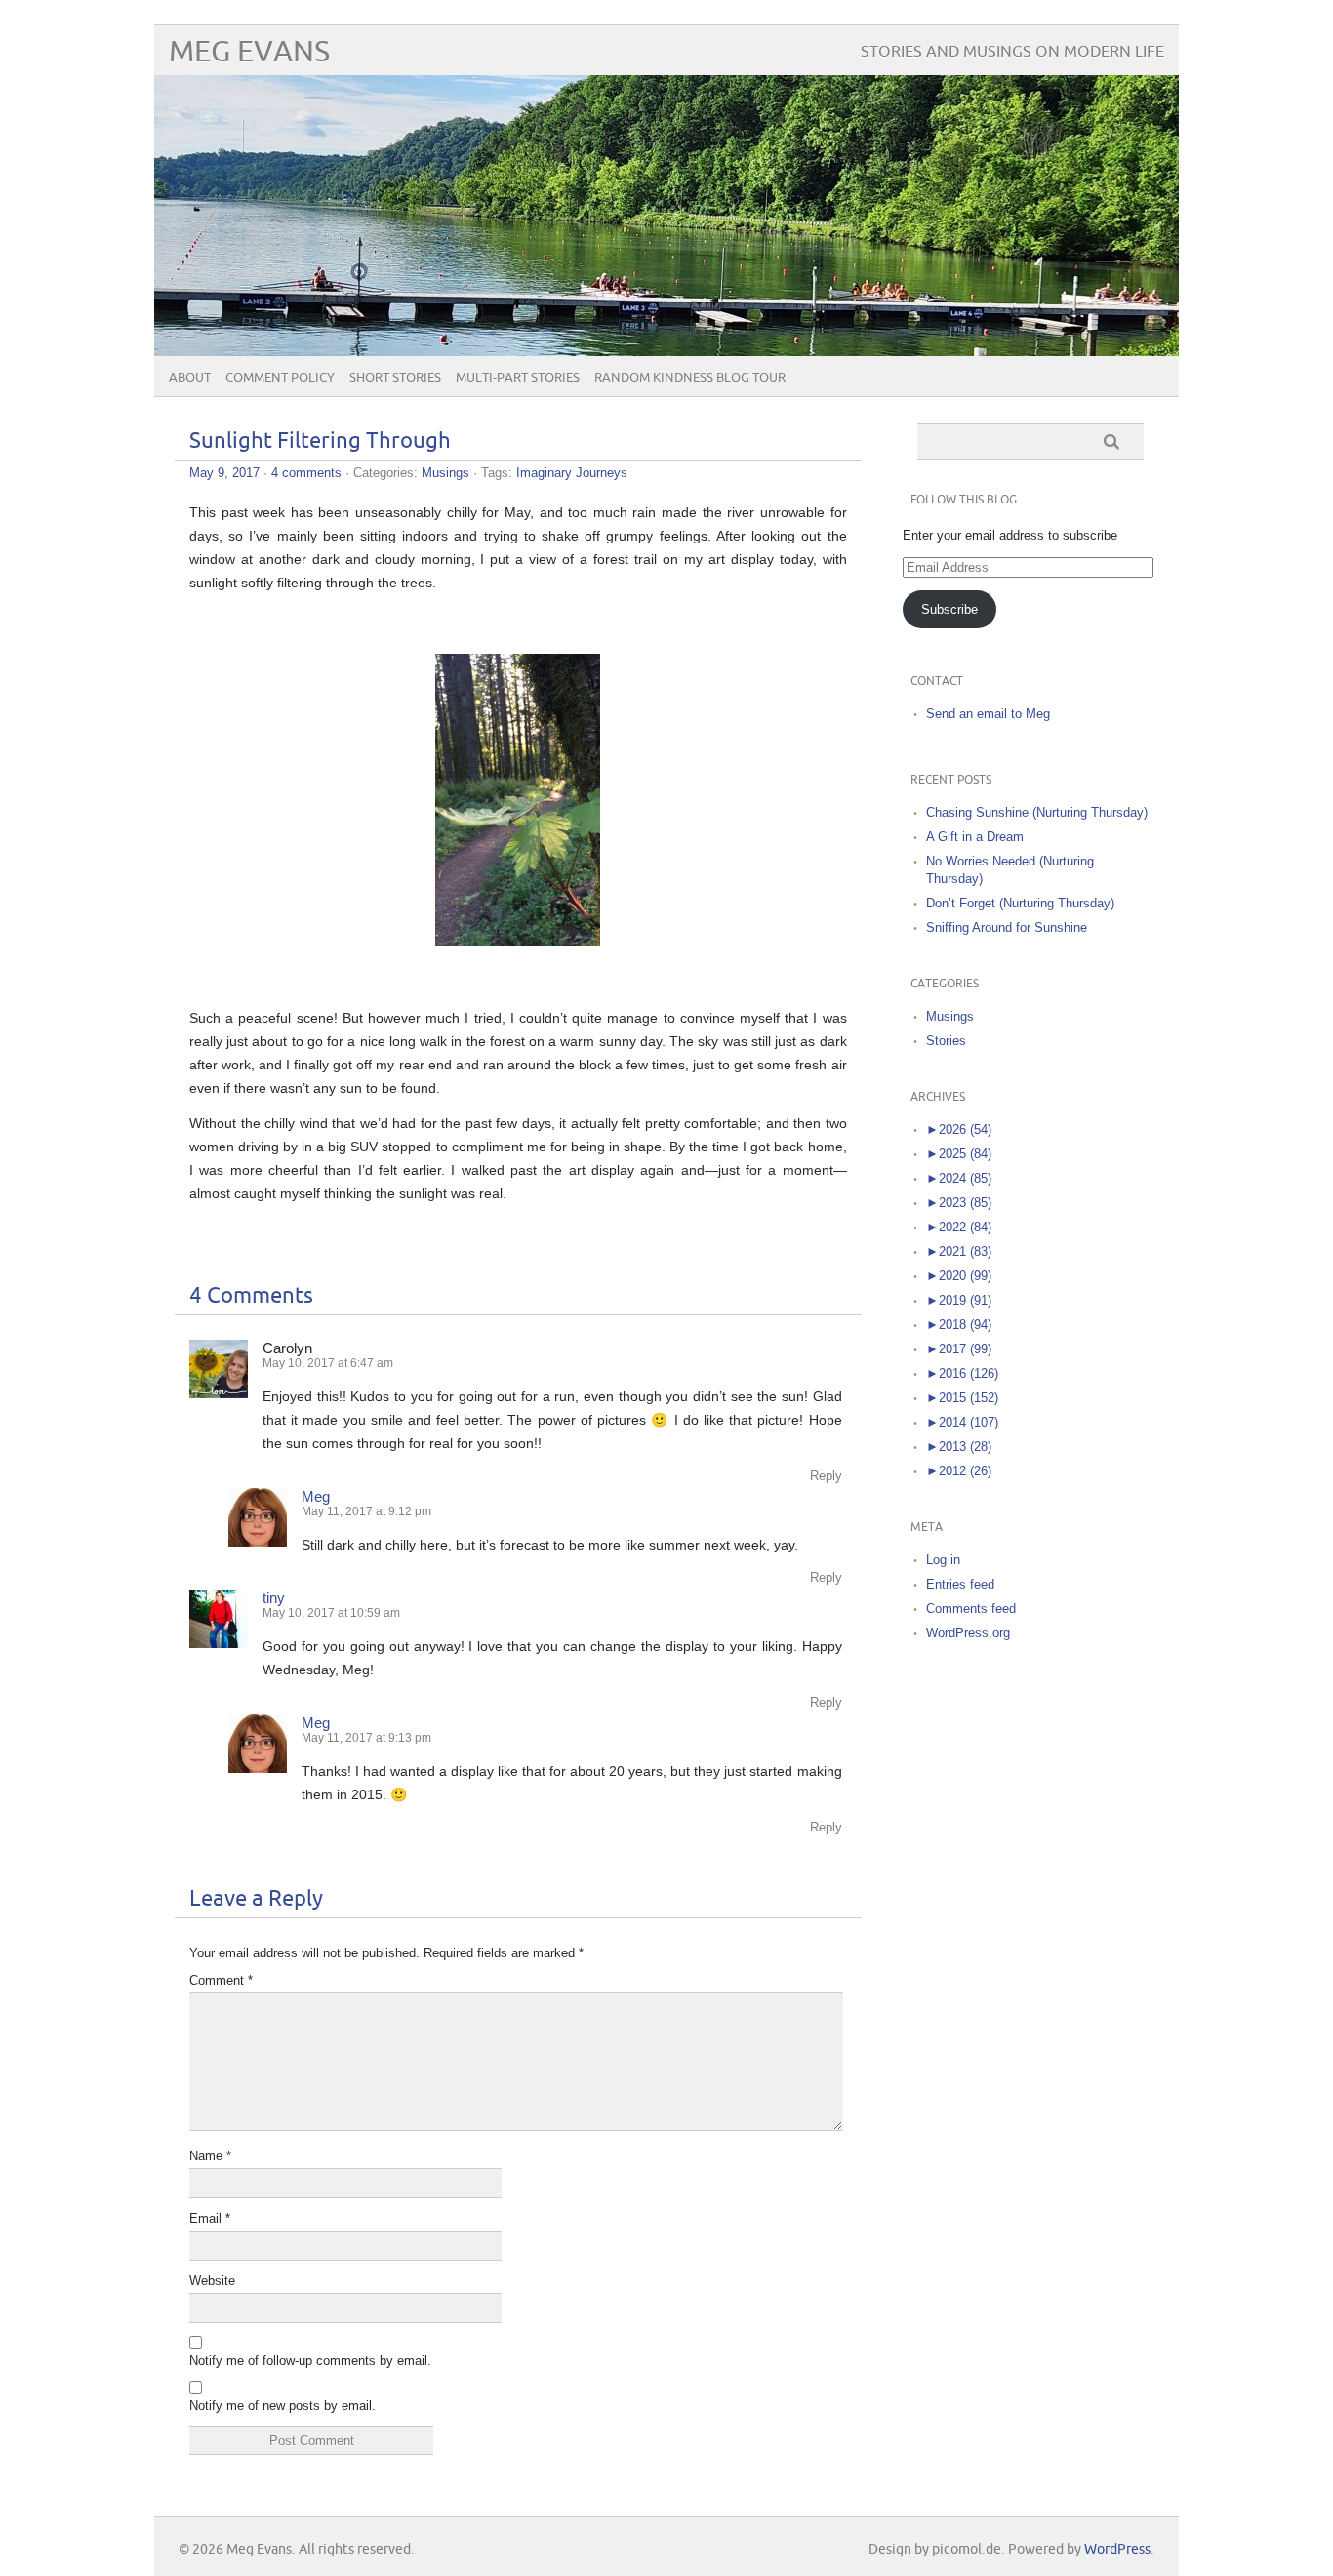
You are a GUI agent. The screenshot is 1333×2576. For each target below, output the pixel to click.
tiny (274, 1598)
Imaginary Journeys (572, 473)
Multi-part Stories (518, 378)
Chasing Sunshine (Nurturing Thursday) (1037, 812)
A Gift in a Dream (975, 837)
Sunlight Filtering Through (320, 442)
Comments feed (971, 1609)
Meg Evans (249, 52)
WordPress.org (968, 1633)
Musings (445, 473)
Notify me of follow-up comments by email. (310, 2361)
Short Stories (395, 378)
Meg (316, 1496)
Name (210, 2156)
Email (210, 2218)
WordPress (1117, 2549)
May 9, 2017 (224, 473)
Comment (221, 1980)
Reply (826, 1476)
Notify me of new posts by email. (283, 2406)
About (190, 378)
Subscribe (949, 609)
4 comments (306, 473)
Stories (946, 1041)
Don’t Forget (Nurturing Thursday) (1020, 903)
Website (212, 2281)
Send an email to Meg (988, 714)
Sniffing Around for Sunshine (1007, 927)
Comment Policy (280, 378)
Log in (943, 1560)
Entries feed (960, 1584)
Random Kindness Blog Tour (690, 378)
